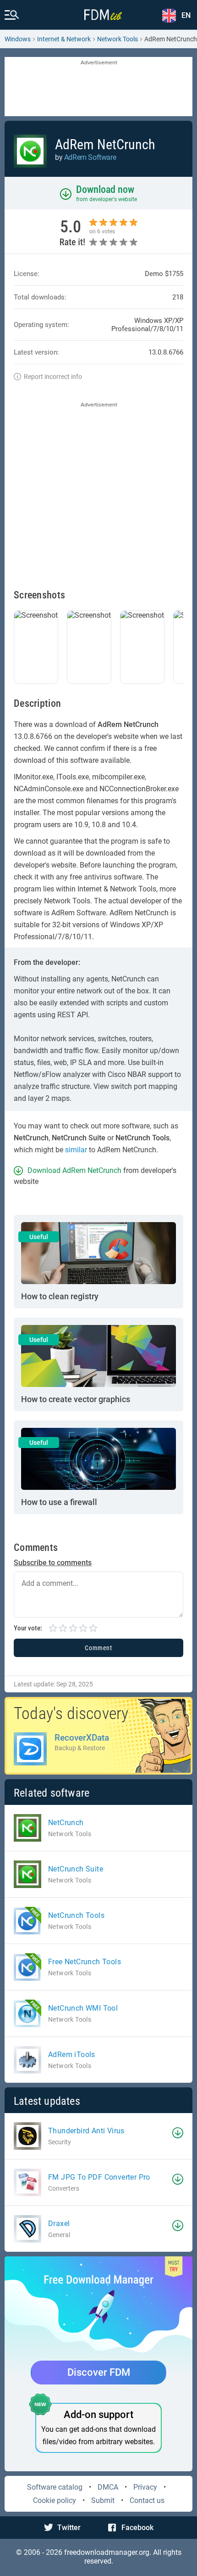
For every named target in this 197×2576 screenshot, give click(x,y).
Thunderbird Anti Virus (86, 2131)
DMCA (108, 2487)
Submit (103, 2500)
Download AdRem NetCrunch (74, 1170)
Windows (18, 39)
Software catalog (55, 2487)
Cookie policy (55, 2500)
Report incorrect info (53, 377)
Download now (105, 189)
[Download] (178, 2133)
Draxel (59, 2224)
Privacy (145, 2487)
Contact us (147, 2500)
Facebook (137, 2528)
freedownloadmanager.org (107, 2552)
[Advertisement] (98, 87)
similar (76, 1150)
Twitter (69, 2528)
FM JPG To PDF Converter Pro (99, 2177)
